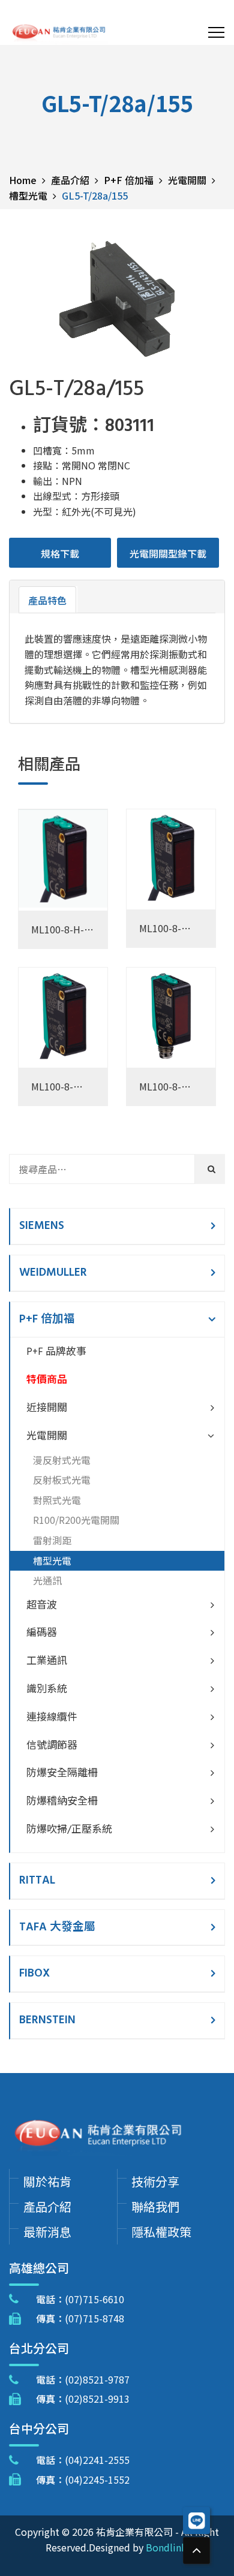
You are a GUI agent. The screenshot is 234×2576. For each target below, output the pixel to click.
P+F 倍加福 (47, 1319)
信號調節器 (52, 1746)
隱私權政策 (161, 2232)
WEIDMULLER (53, 1273)
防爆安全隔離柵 (62, 1774)
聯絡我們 (155, 2206)
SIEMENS (42, 1226)
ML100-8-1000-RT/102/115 (165, 929)
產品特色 (47, 600)
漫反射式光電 (62, 1460)
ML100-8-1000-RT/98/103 (162, 1087)
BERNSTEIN (47, 2020)
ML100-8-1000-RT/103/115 (57, 1087)
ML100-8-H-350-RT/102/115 (58, 930)
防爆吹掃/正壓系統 (69, 1830)
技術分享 (155, 2181)
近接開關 (47, 1408)
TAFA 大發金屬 (57, 1927)
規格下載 (60, 553)
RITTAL (37, 1881)
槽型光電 (52, 1560)
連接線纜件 (52, 1718)
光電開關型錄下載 (168, 553)
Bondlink (166, 2547)
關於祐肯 (47, 2181)
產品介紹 (47, 2206)
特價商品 (47, 1380)
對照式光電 (57, 1500)
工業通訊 (47, 1661)
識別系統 (47, 1690)
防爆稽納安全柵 (62, 1802)
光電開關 (47, 1437)
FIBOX (34, 1974)
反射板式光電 (62, 1480)
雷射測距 (52, 1540)
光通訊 (47, 1580)
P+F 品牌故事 (56, 1352)
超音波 (42, 1606)
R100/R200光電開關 (76, 1520)
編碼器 (42, 1633)
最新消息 (47, 2232)
